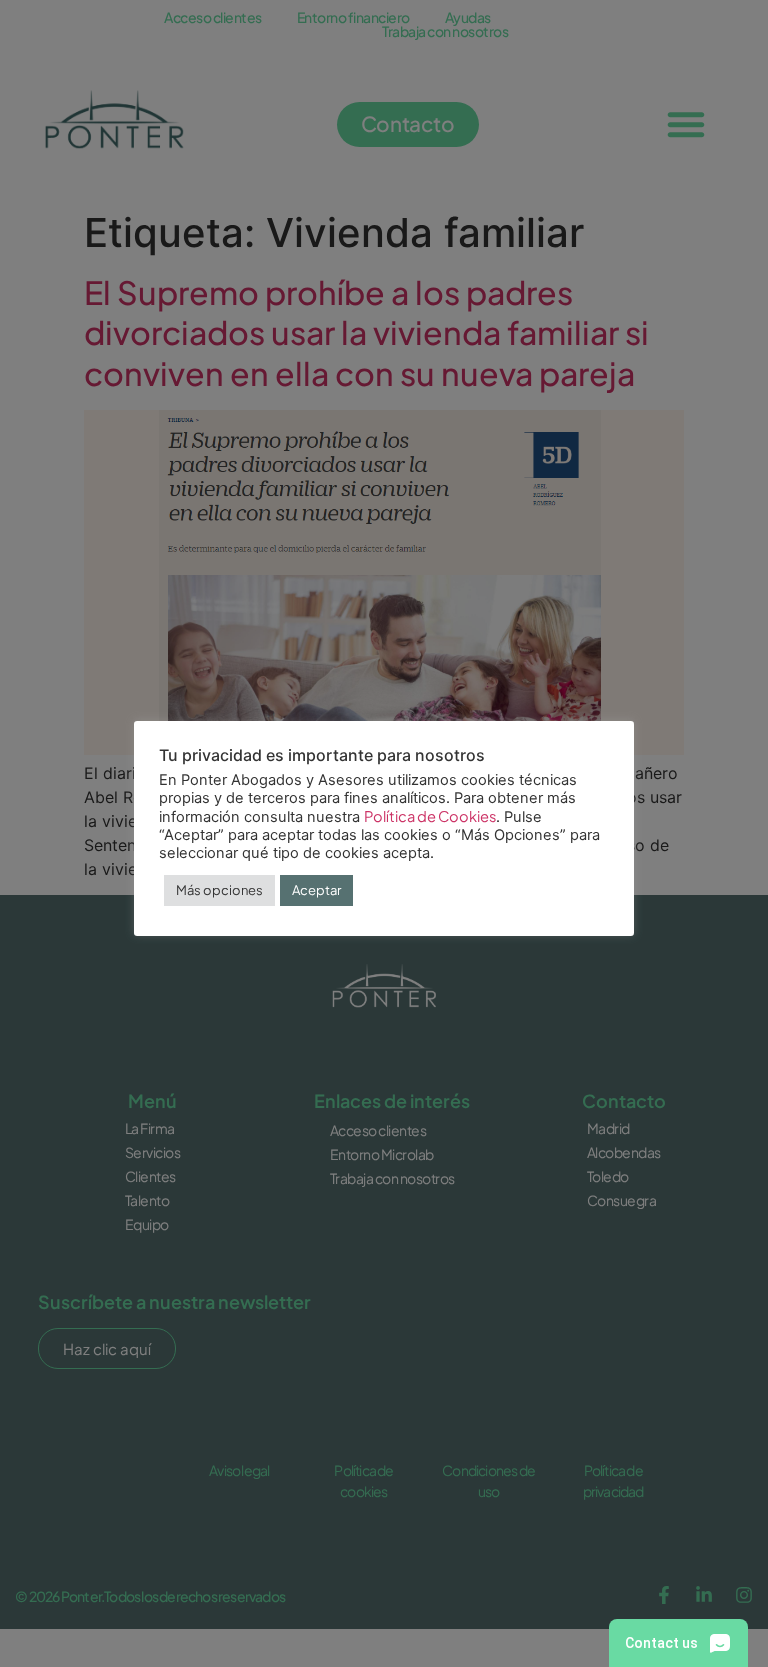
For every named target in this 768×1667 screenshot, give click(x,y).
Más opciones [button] (219, 890)
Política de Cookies (430, 816)
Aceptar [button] (316, 890)
